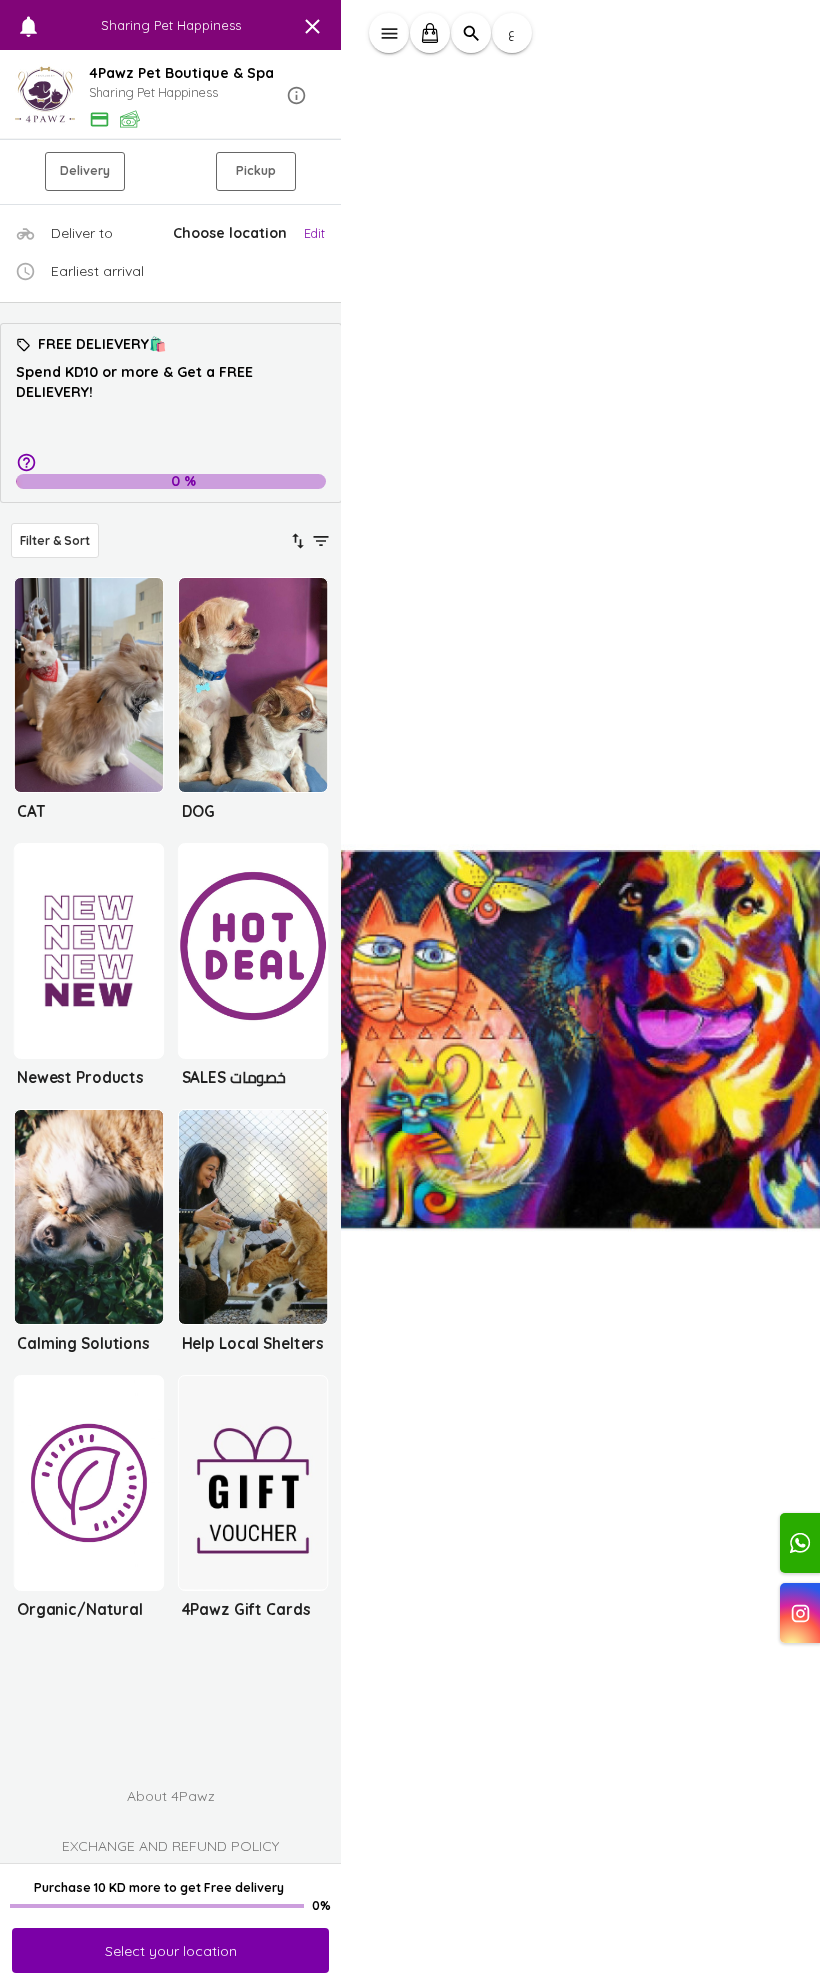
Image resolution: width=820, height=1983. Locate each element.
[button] (171, 95)
